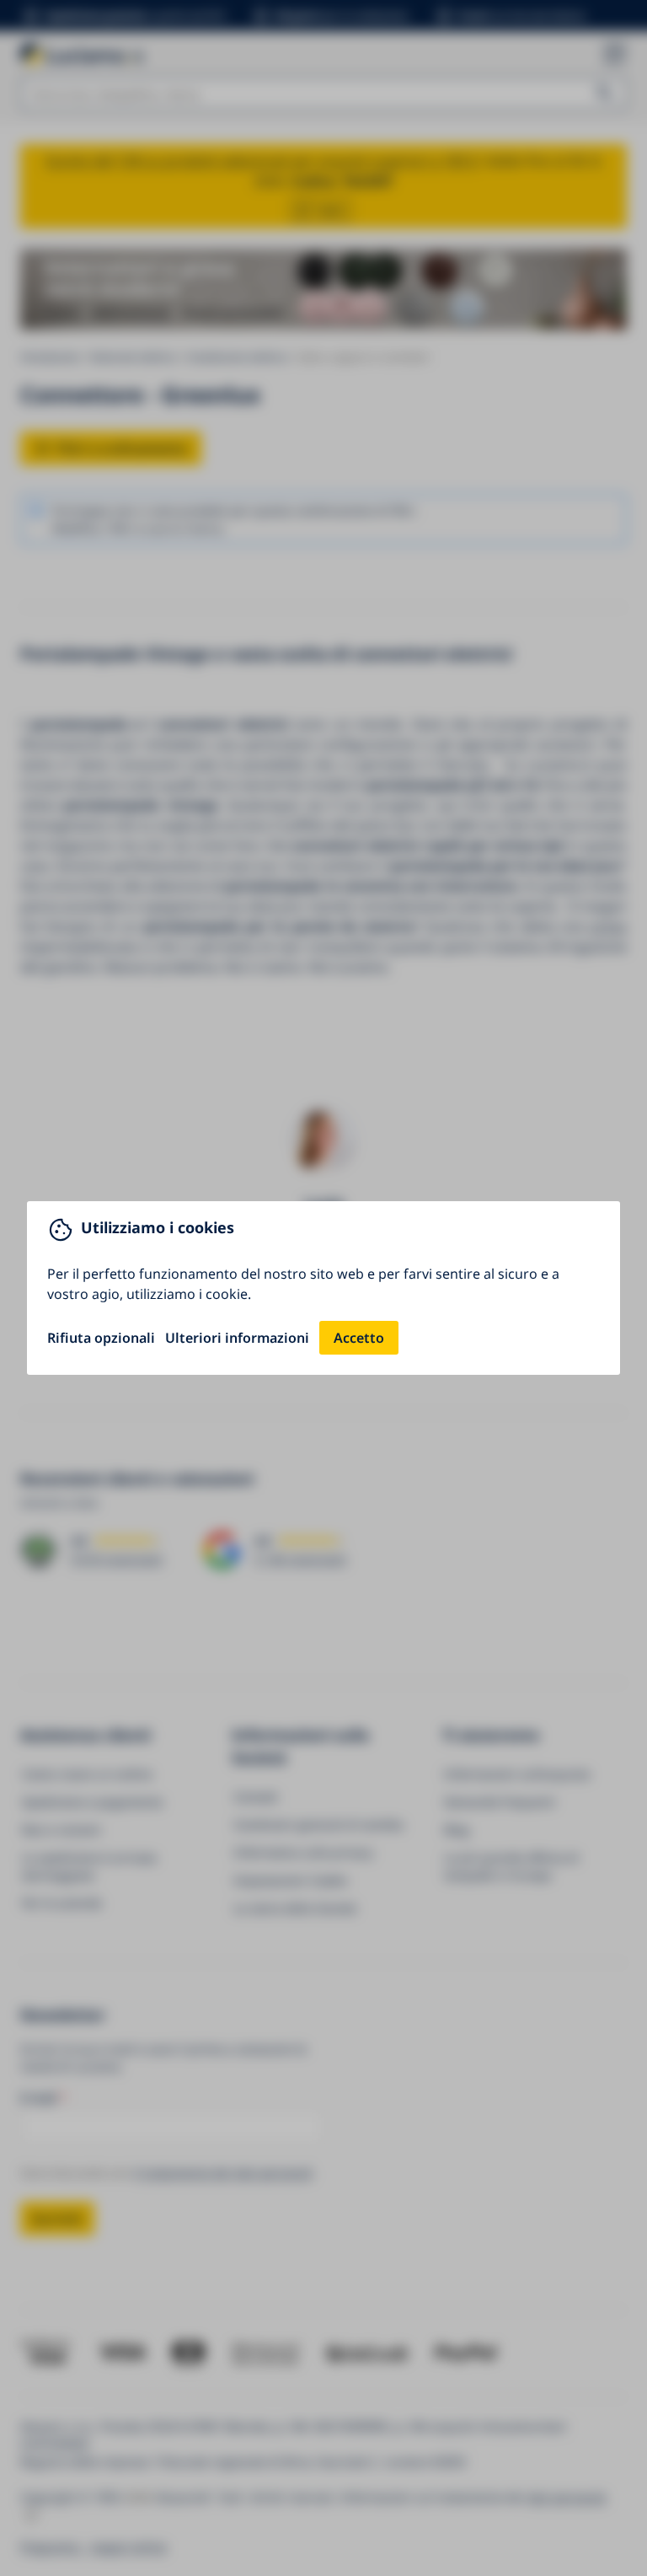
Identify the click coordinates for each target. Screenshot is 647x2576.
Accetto (359, 1338)
